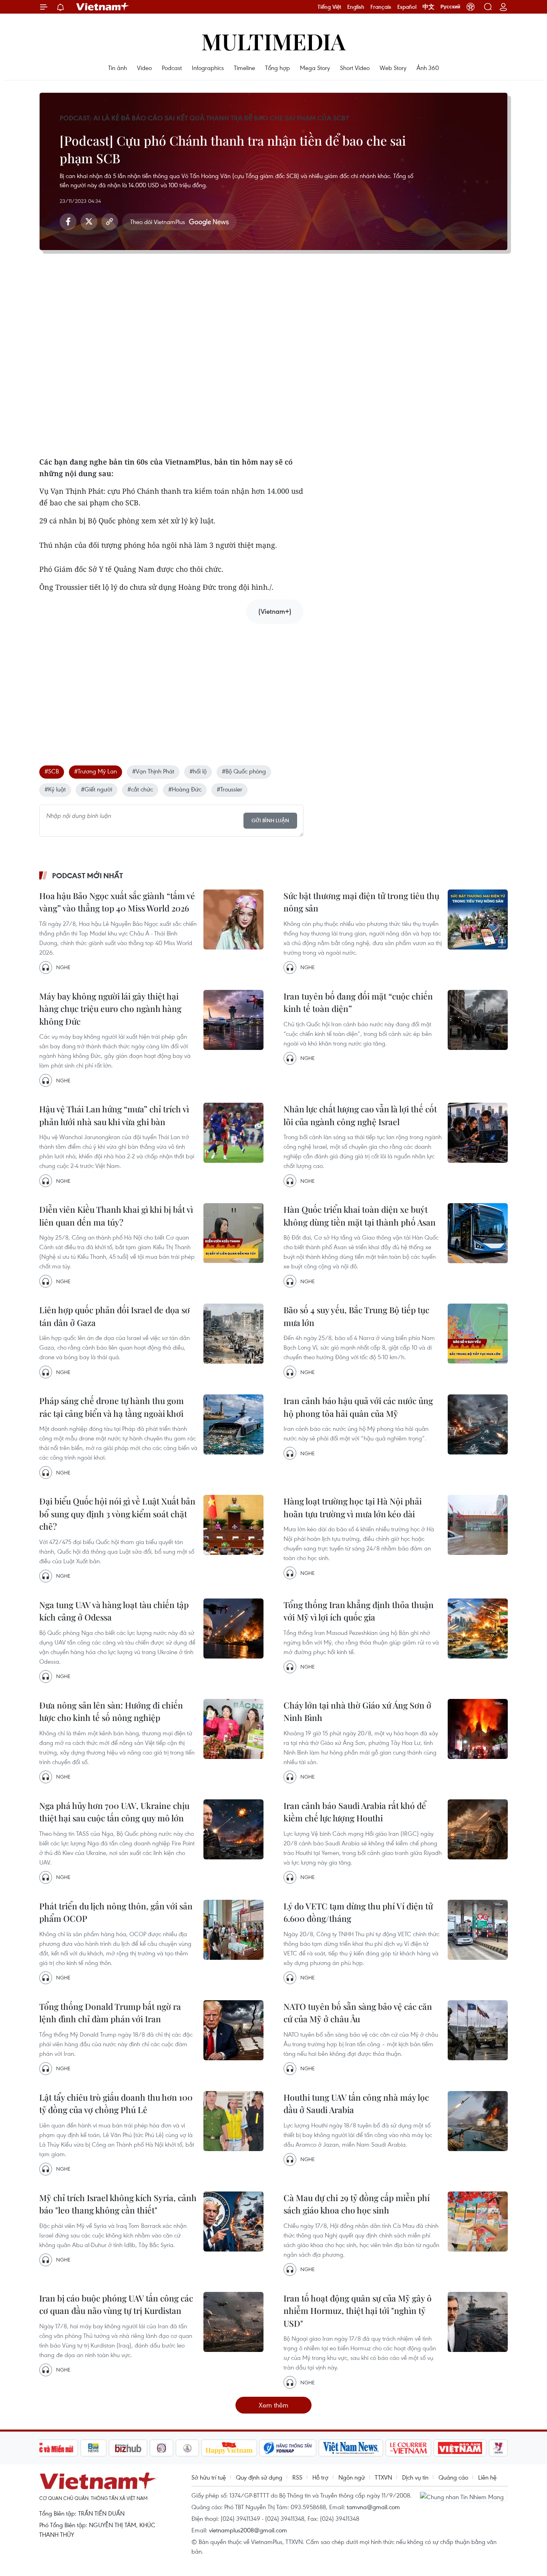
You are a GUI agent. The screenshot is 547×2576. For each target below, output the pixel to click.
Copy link (110, 222)
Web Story (393, 68)
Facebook (68, 222)
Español (407, 7)
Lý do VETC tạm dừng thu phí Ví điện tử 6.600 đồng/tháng (358, 1912)
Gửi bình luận (270, 820)
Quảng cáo (453, 2477)
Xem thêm (273, 2405)
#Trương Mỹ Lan (96, 771)
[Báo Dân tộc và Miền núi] (49, 2448)
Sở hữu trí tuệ (209, 2477)
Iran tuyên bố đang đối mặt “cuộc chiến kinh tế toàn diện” (358, 1002)
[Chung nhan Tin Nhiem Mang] (464, 2496)
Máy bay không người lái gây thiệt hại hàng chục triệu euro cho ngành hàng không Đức (110, 1009)
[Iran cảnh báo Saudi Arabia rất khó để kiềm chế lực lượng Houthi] (478, 1829)
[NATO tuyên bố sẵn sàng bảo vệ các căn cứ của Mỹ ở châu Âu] (478, 2030)
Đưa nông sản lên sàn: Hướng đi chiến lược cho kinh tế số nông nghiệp (111, 1711)
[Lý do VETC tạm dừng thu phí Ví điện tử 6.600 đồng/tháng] (478, 1930)
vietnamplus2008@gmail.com (248, 2530)
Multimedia (273, 41)
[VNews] (498, 2448)
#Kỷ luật (55, 789)
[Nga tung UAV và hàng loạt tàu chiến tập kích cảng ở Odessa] (233, 1629)
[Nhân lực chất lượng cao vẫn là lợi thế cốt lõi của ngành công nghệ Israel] (478, 1133)
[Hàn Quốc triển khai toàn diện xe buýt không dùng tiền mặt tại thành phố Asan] (478, 1233)
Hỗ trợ (320, 2477)
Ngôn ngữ (352, 2477)
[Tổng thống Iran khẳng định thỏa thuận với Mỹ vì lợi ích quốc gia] (478, 1629)
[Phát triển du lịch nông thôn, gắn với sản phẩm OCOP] (233, 1930)
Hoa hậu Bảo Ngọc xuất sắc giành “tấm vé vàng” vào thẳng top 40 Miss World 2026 (117, 902)
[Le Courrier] (408, 2448)
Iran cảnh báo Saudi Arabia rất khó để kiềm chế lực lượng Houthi (355, 1812)
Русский (450, 7)
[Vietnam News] (351, 2448)
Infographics (208, 68)
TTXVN (383, 2477)
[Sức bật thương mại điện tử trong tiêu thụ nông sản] (478, 919)
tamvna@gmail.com (373, 2507)
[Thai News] (187, 2448)
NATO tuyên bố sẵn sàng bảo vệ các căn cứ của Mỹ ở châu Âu (358, 2013)
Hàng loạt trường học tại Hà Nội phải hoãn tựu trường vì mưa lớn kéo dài (353, 1507)
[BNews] (94, 2448)
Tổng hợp (278, 68)
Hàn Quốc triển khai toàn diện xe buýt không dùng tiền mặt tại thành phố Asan (360, 1216)
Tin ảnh (118, 68)
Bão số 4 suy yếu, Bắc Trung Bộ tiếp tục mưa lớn (356, 1316)
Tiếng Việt (329, 7)
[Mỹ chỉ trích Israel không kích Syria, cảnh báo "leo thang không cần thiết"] (233, 2221)
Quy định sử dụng (259, 2477)
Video (144, 68)
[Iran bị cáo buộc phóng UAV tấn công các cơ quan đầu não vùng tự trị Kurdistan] (233, 2322)
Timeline (244, 68)
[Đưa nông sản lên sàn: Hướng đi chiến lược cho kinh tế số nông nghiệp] (233, 1729)
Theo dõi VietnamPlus (158, 222)
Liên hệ (487, 2477)
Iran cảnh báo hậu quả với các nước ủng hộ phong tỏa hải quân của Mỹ (358, 1407)
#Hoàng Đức (185, 789)
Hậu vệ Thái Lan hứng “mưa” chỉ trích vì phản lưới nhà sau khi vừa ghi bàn (114, 1115)
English (356, 7)
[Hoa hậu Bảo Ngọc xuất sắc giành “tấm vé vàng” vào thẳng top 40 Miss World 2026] (233, 919)
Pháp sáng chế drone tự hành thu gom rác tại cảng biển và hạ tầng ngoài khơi (112, 1407)
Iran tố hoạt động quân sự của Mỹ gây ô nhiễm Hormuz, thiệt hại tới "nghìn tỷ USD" (358, 2311)
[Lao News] (162, 2448)
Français (381, 7)
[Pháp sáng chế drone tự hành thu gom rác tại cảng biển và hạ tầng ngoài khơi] (233, 1424)
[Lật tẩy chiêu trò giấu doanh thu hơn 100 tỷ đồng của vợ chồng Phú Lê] (233, 2121)
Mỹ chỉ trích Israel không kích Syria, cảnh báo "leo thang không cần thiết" (118, 2204)
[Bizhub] (128, 2448)
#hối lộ (198, 771)
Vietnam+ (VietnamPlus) (103, 7)
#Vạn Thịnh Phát (153, 771)
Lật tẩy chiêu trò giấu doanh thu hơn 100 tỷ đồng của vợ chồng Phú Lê (116, 2103)
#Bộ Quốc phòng (244, 771)
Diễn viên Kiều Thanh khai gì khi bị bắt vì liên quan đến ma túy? (116, 1216)
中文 (428, 7)
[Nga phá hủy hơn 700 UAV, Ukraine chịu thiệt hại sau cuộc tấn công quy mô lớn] (233, 1829)
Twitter (89, 222)
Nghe (63, 967)
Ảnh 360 (428, 68)
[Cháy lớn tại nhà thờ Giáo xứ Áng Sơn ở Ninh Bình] (478, 1729)
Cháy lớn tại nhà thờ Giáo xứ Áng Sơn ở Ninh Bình (357, 1711)
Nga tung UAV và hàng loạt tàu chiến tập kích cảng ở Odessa (114, 1611)
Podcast (172, 68)
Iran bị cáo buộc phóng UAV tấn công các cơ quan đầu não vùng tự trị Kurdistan (116, 2304)
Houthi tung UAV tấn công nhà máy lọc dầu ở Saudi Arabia (356, 2103)
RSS (297, 2477)
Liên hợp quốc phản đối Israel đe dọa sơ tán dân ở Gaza (115, 1316)
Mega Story (315, 68)
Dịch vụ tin (415, 2477)
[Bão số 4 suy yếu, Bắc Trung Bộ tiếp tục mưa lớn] (478, 1334)
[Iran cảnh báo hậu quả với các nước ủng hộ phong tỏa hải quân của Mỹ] (478, 1424)
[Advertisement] (171, 686)
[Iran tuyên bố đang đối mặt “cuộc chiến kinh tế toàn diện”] (478, 1020)
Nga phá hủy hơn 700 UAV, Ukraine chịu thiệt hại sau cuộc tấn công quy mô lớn (114, 1812)
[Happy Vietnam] (229, 2448)
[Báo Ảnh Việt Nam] (460, 2448)
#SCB (52, 771)
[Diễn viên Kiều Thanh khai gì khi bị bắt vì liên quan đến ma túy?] (233, 1233)
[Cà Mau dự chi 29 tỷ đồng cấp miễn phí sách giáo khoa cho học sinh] (478, 2221)
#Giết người (97, 789)
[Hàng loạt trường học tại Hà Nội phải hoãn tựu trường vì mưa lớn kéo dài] (478, 1525)
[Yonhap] (288, 2448)
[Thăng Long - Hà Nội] (471, 7)
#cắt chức (140, 789)
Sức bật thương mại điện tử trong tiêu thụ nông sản (361, 902)
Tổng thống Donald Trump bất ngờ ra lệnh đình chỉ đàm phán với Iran (110, 2013)
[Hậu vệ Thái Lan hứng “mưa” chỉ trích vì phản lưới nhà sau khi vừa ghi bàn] (233, 1133)
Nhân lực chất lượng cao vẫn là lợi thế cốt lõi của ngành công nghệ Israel (360, 1115)
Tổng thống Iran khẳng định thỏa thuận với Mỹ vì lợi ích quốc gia (359, 1611)
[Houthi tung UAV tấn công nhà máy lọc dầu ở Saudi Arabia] (478, 2121)
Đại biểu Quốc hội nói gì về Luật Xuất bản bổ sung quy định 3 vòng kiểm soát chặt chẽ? (117, 1513)
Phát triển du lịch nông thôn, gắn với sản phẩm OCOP (116, 1912)
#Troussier (229, 789)
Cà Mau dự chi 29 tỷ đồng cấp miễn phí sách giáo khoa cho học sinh (357, 2204)
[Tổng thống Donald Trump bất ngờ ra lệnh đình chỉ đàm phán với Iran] (233, 2030)
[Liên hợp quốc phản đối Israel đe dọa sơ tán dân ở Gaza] (233, 1334)
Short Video (355, 68)
